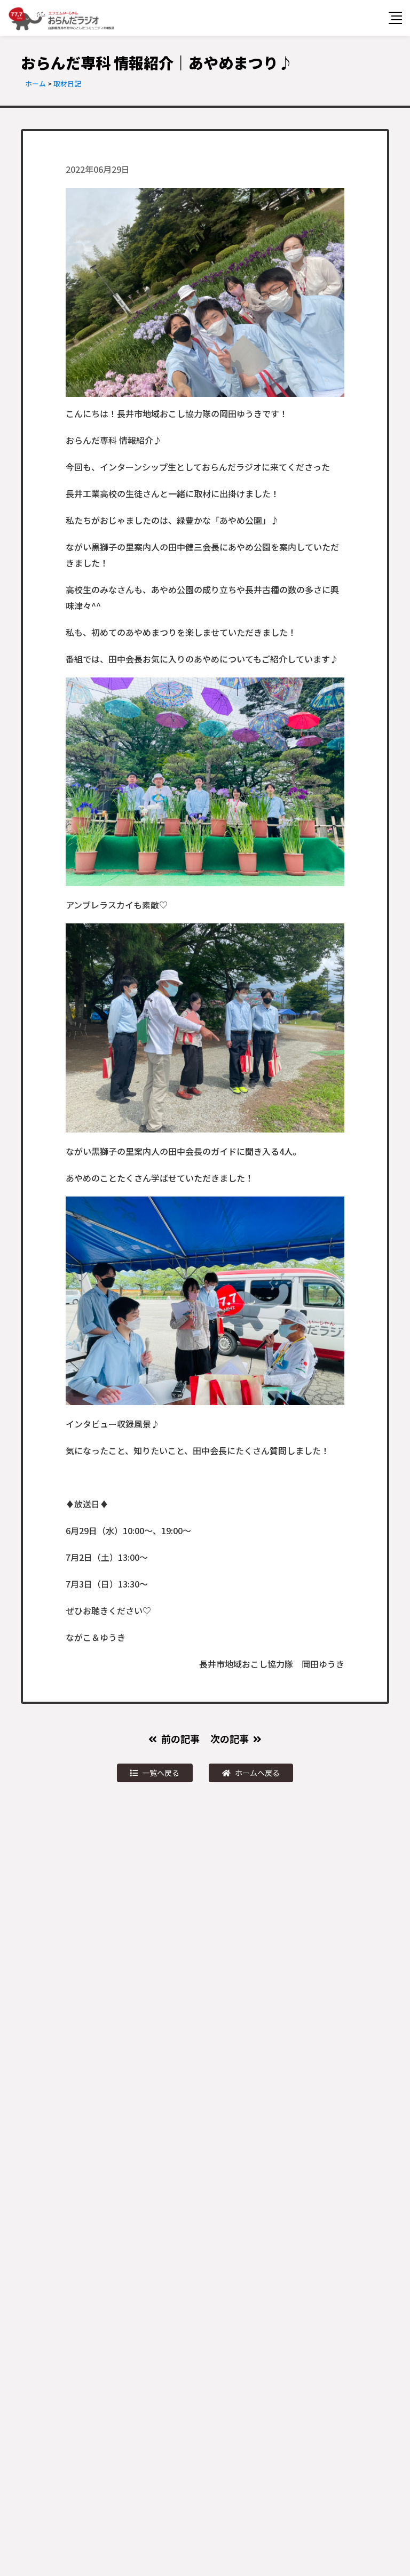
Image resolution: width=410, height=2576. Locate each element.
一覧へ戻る (161, 1773)
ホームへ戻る (257, 1773)
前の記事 (180, 1738)
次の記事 (230, 1738)
